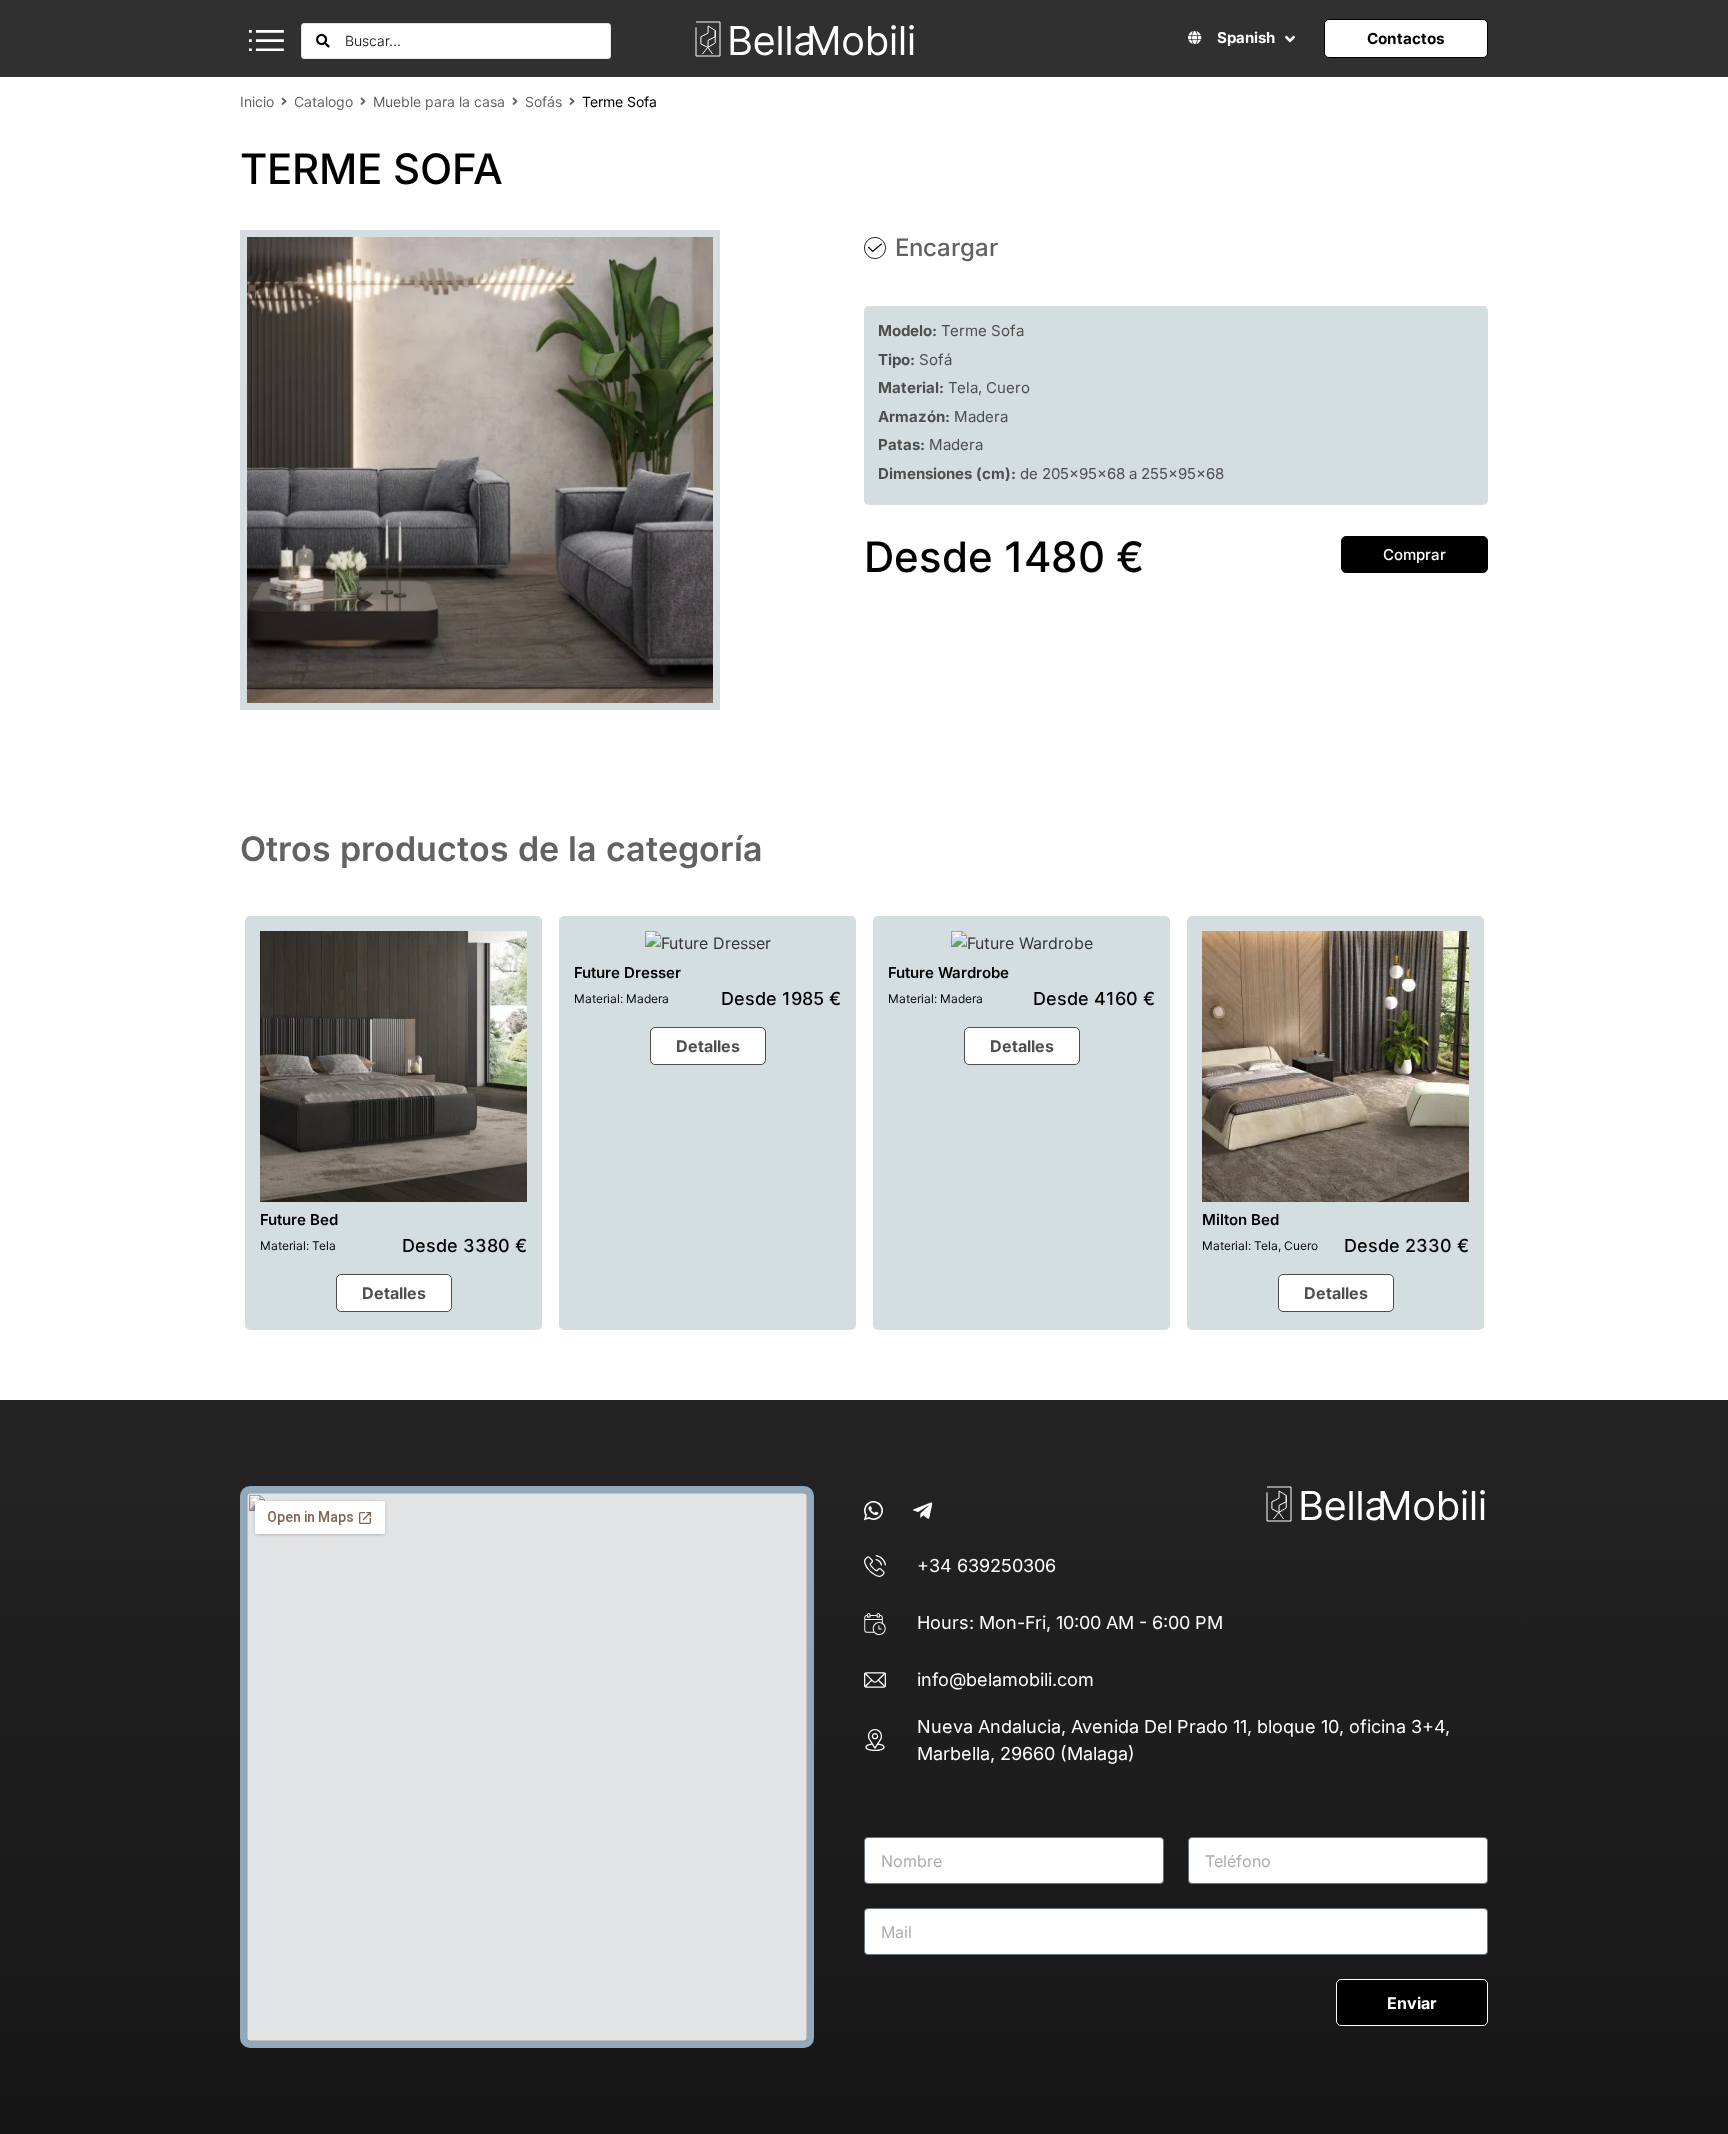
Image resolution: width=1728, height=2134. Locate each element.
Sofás (543, 101)
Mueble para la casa (439, 101)
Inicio (257, 101)
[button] (266, 38)
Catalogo (323, 101)
